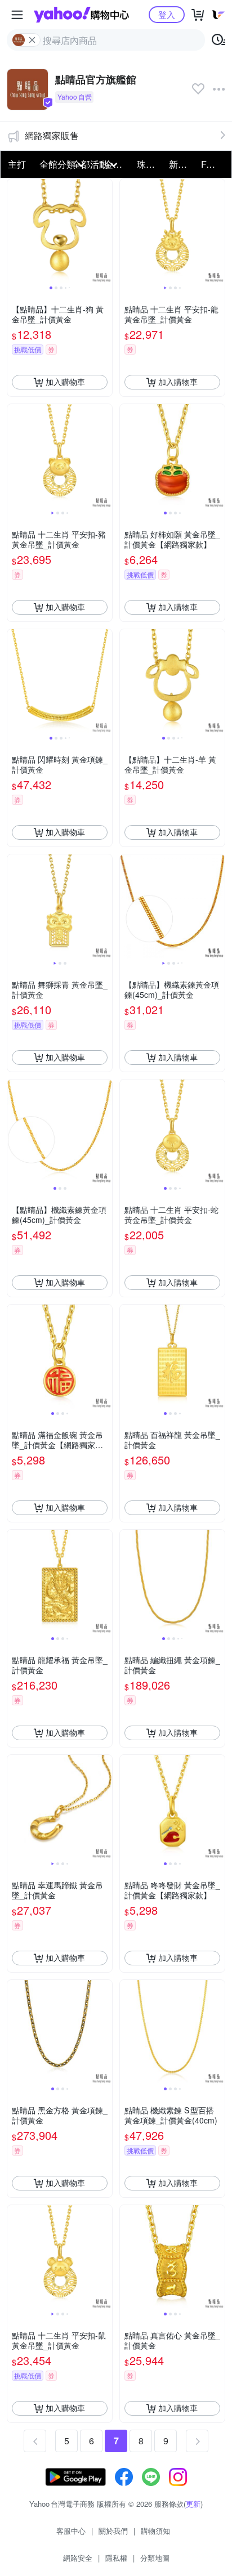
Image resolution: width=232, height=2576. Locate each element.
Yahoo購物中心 (81, 15)
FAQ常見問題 (214, 164)
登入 (167, 14)
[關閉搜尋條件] (32, 40)
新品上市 (182, 164)
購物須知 (155, 2531)
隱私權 (116, 2558)
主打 (17, 164)
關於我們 (113, 2531)
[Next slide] (105, 231)
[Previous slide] (15, 231)
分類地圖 (155, 2558)
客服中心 (71, 2531)
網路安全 (78, 2558)
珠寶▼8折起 (150, 164)
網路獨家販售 (52, 135)
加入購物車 (65, 382)
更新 (193, 2504)
